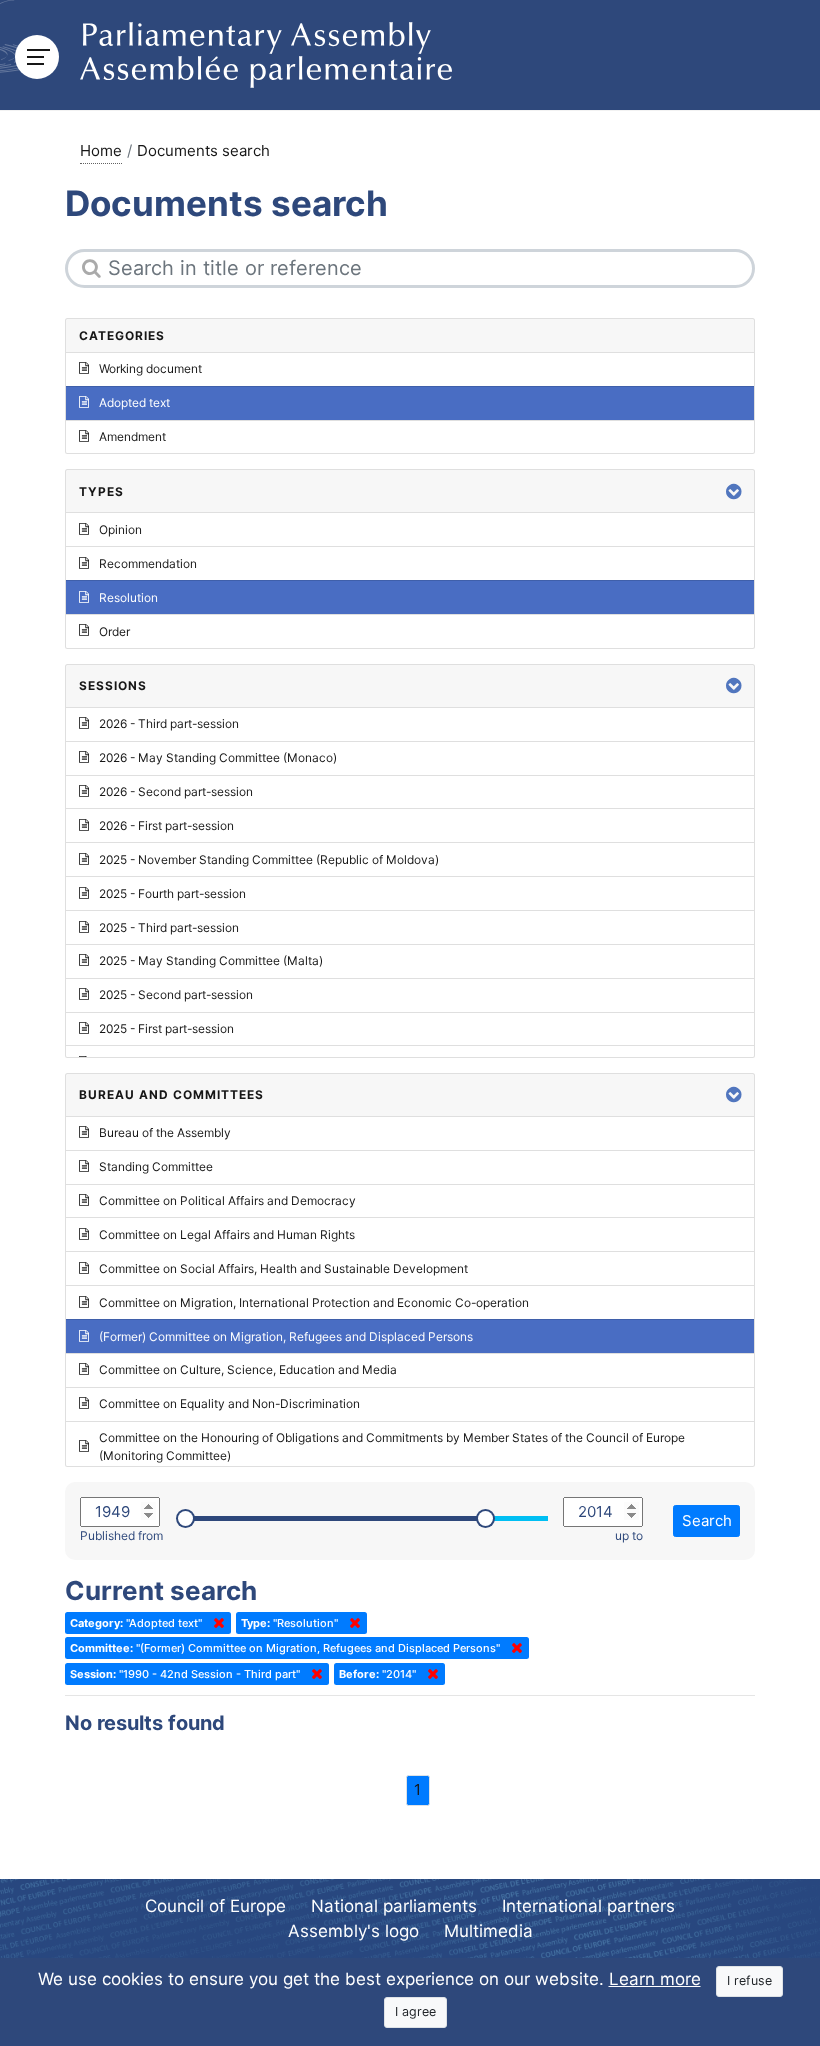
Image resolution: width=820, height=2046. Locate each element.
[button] (734, 491)
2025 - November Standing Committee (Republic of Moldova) (269, 859)
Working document (150, 368)
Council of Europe (215, 1906)
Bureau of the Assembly (165, 1132)
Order (114, 631)
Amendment (132, 436)
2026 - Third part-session (169, 723)
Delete (215, 1623)
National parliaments (394, 1906)
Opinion (120, 529)
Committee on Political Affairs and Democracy (227, 1200)
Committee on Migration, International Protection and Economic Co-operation (314, 1302)
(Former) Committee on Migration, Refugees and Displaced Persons (286, 1336)
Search (707, 1520)
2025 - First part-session (166, 1028)
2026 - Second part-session (176, 791)
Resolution (128, 597)
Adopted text (134, 402)
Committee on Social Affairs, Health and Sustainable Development (283, 1268)
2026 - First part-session (166, 825)
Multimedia (488, 1931)
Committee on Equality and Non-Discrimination (229, 1403)
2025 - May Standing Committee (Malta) (211, 960)
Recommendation (148, 563)
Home (101, 150)
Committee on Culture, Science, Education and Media (248, 1369)
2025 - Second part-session (176, 994)
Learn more (655, 1979)
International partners (588, 1906)
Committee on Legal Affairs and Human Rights (227, 1234)
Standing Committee (156, 1166)
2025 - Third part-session (169, 927)
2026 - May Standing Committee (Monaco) (218, 757)
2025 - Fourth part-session (172, 893)
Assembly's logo (353, 1931)
